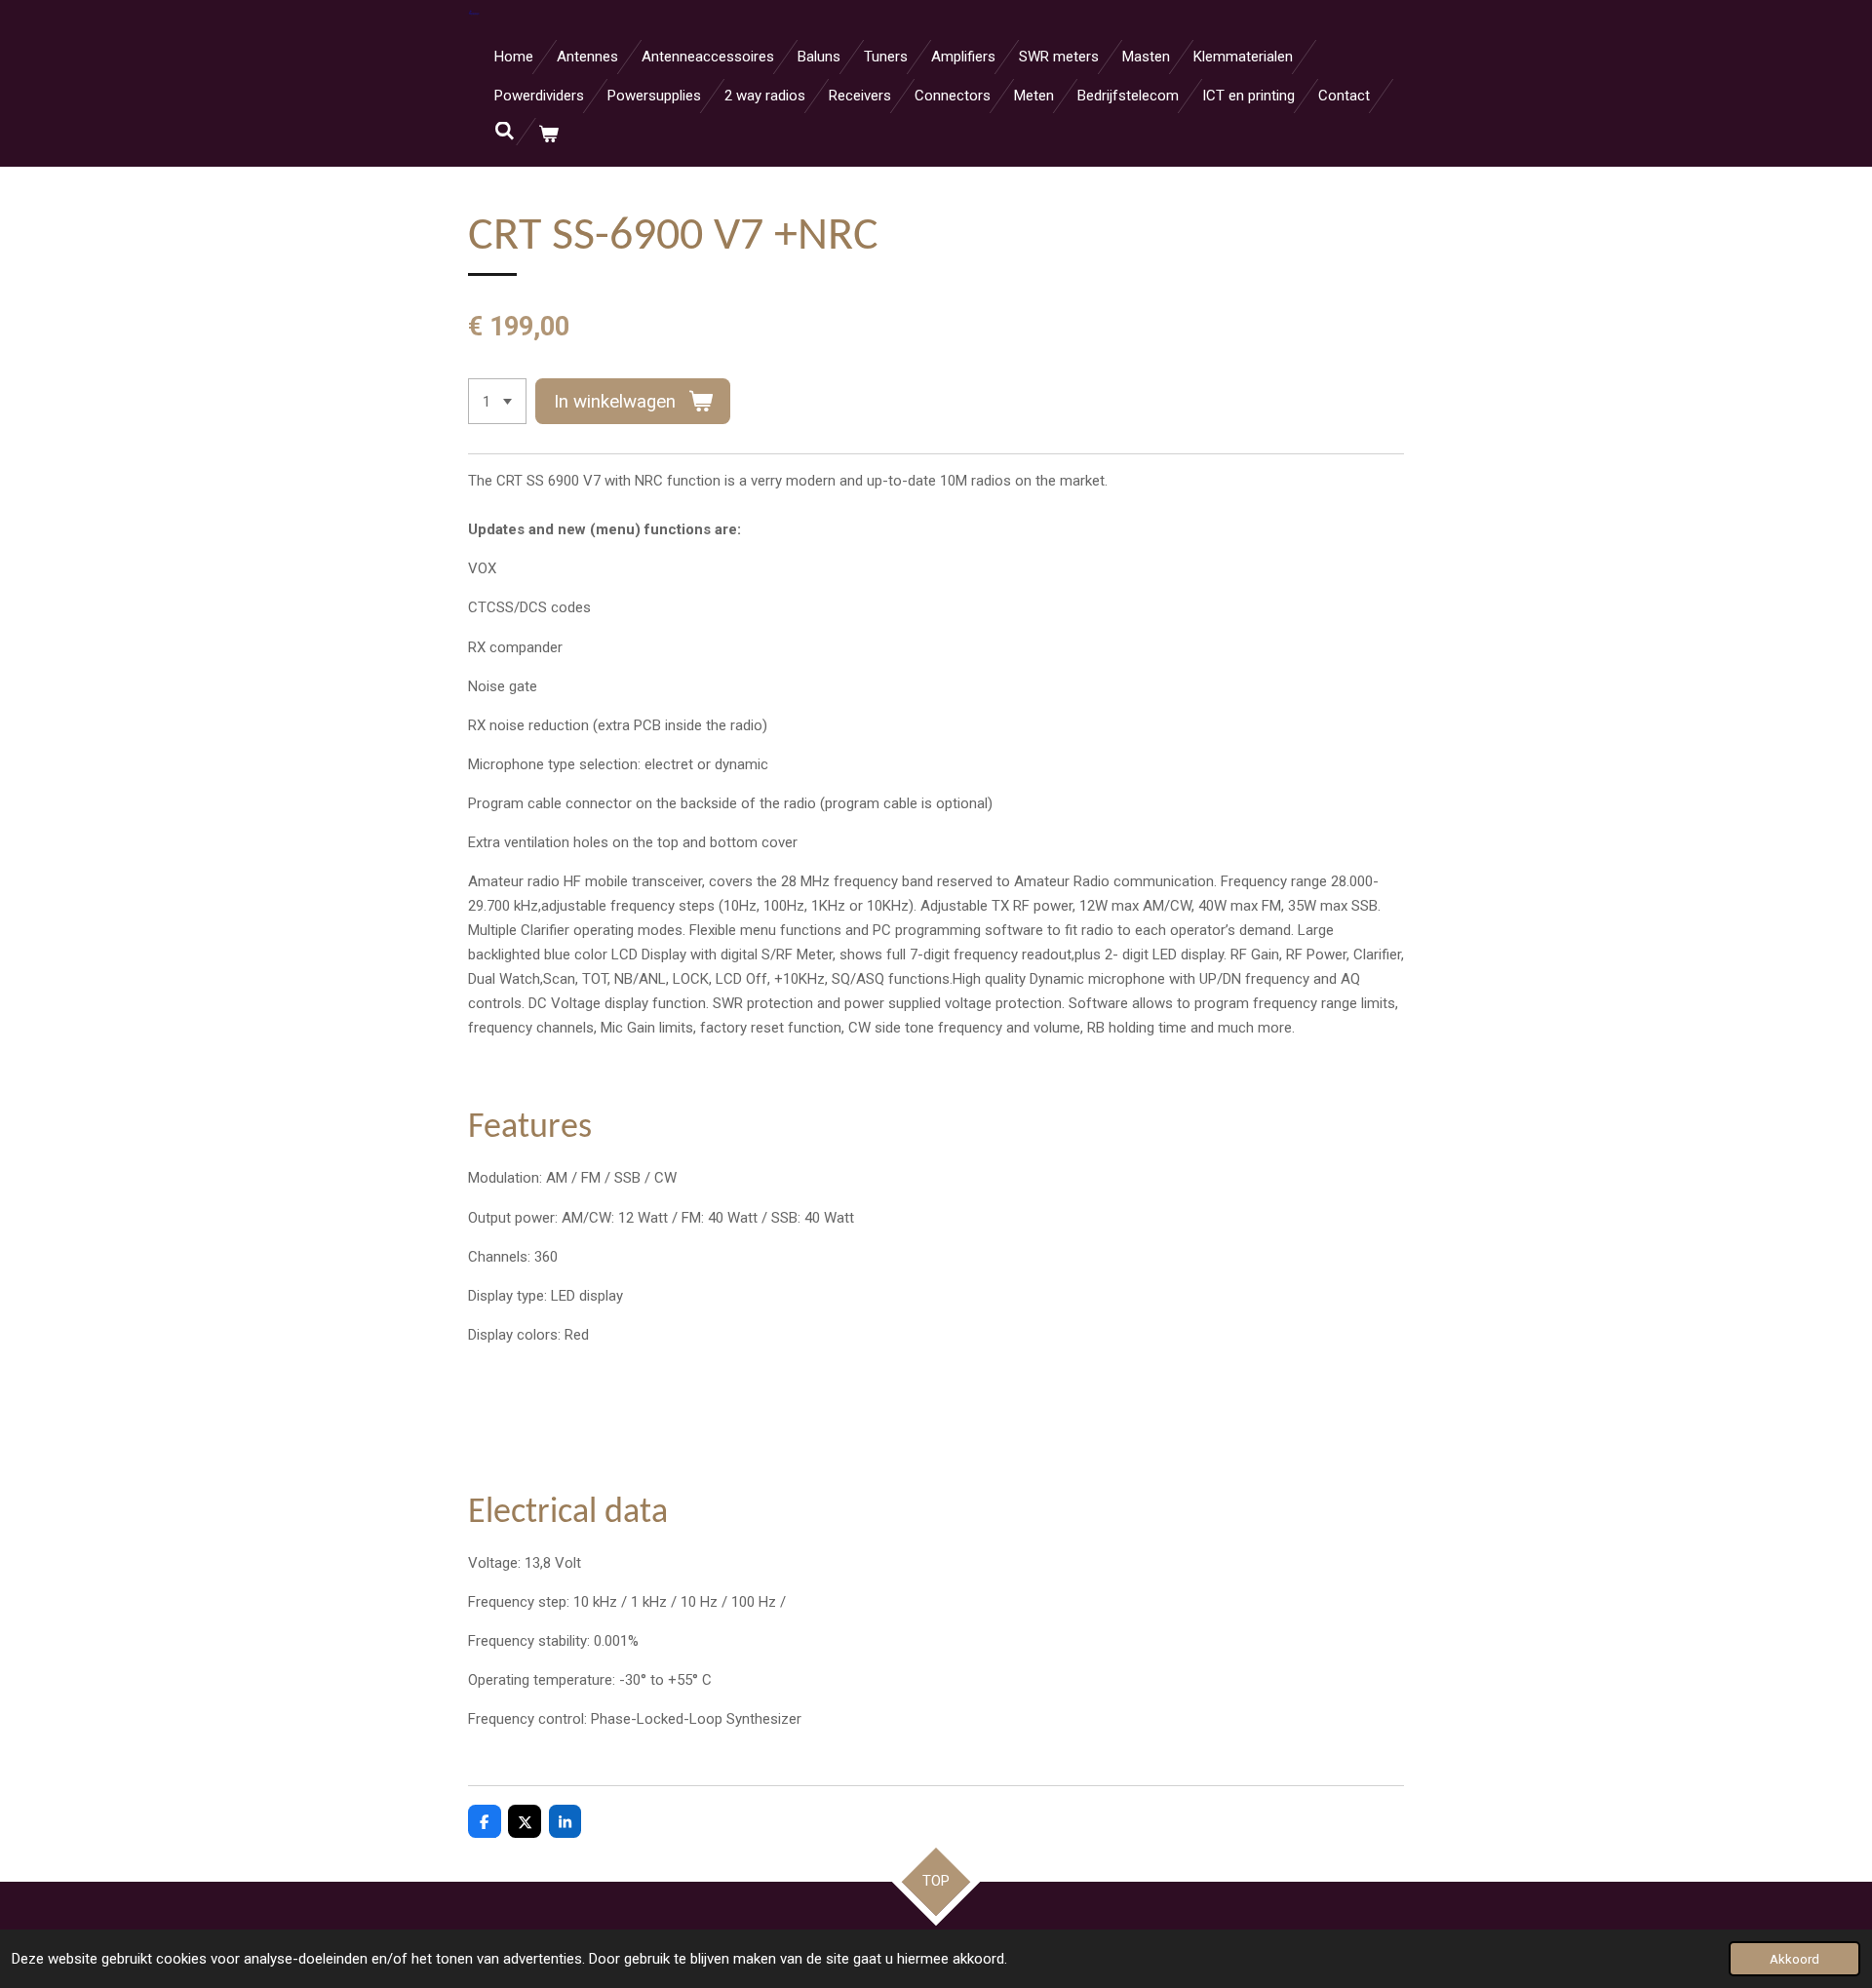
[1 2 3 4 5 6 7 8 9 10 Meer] (497, 401)
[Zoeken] (505, 132)
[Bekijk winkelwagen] (548, 135)
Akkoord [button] (1794, 1959)
